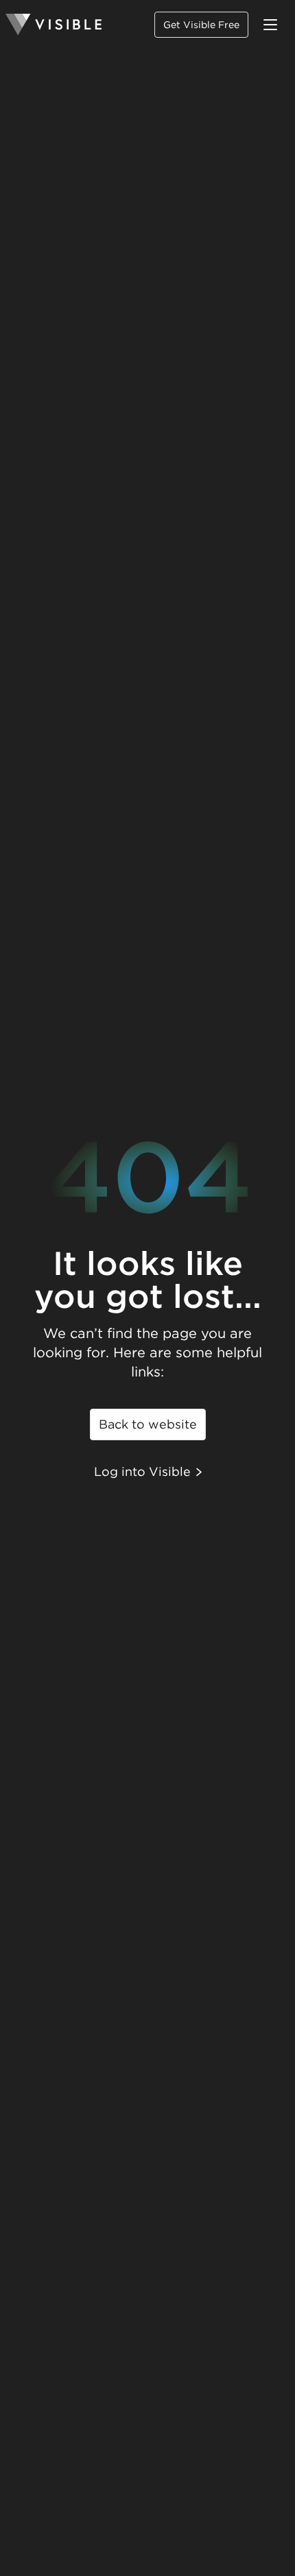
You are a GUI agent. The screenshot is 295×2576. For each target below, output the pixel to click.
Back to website (148, 1424)
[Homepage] (54, 25)
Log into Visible (142, 1471)
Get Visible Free (201, 25)
